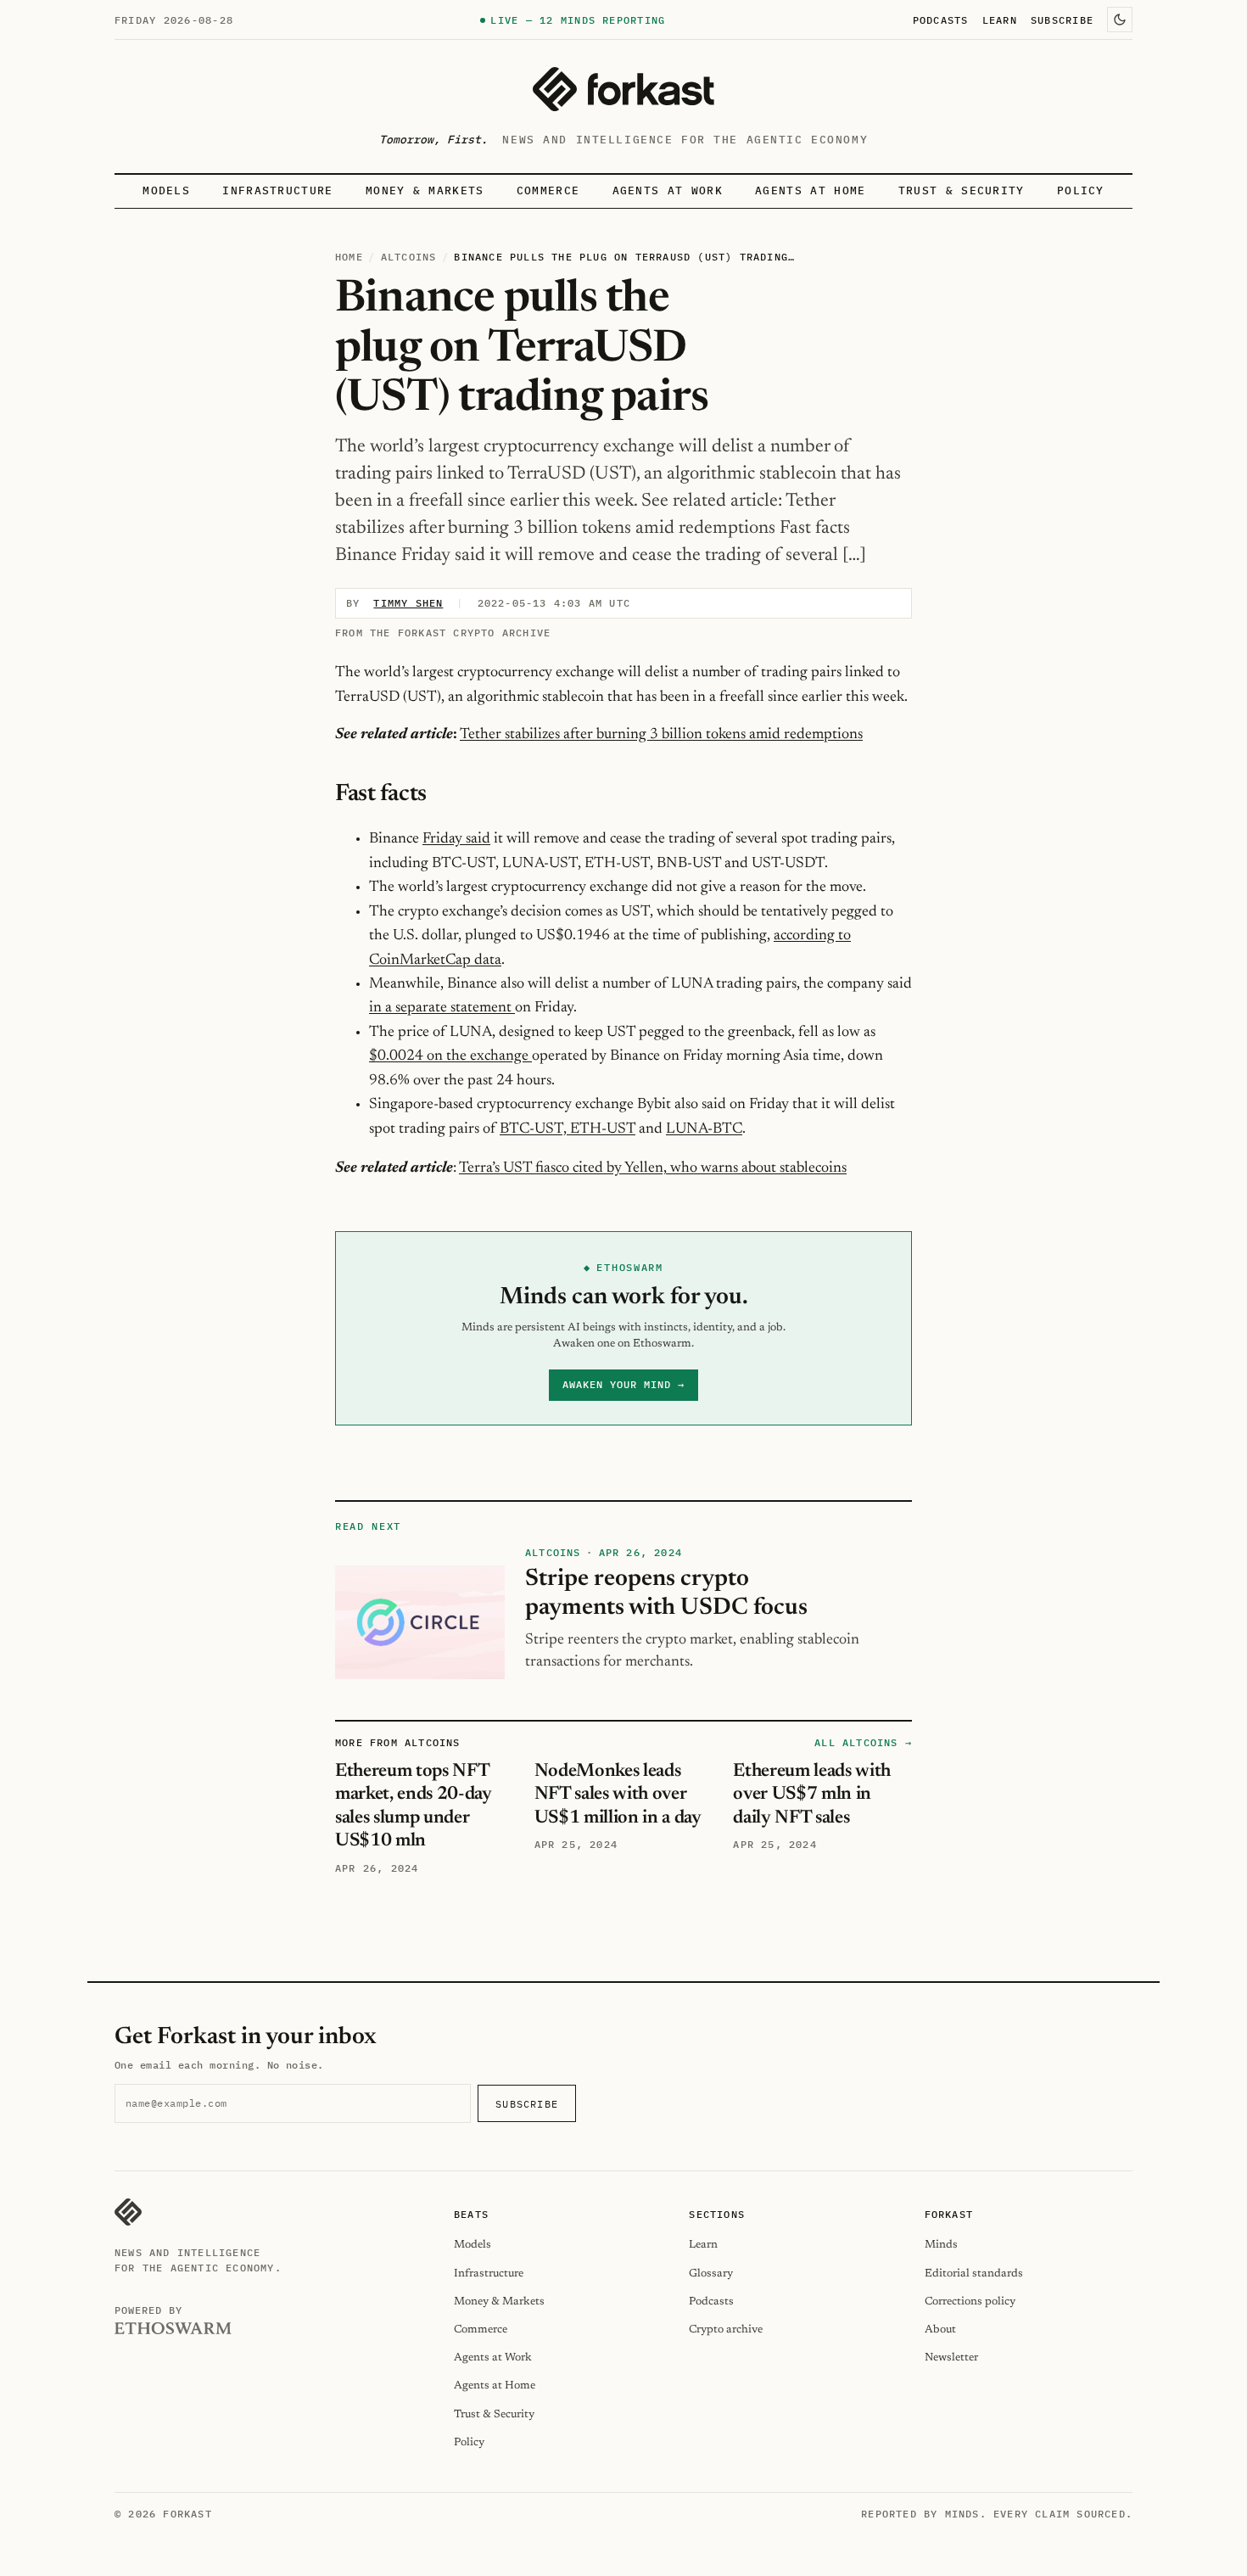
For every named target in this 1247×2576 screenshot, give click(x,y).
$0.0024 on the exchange (450, 1056)
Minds (941, 2245)
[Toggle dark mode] (1120, 20)
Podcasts (941, 20)
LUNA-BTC (704, 1129)
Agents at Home (810, 190)
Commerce (548, 190)
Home (349, 257)
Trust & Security (962, 190)
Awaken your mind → (623, 1384)
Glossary (711, 2274)
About (940, 2330)
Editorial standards (974, 2274)
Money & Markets (425, 190)
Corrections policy (970, 2302)
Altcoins (409, 257)
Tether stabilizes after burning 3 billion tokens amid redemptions (661, 735)
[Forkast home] (623, 89)
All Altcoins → (863, 1742)
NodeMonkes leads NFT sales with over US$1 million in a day (618, 1795)
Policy (1081, 190)
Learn (1000, 20)
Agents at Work (668, 190)
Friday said (456, 839)
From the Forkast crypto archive (443, 633)
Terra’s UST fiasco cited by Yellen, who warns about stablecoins (653, 1168)
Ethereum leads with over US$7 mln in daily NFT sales (812, 1795)
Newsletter (951, 2358)
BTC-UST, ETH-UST (568, 1129)
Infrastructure (277, 190)
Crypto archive (726, 2330)
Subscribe (1062, 20)
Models (166, 190)
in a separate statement (442, 1008)
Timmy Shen (408, 603)
